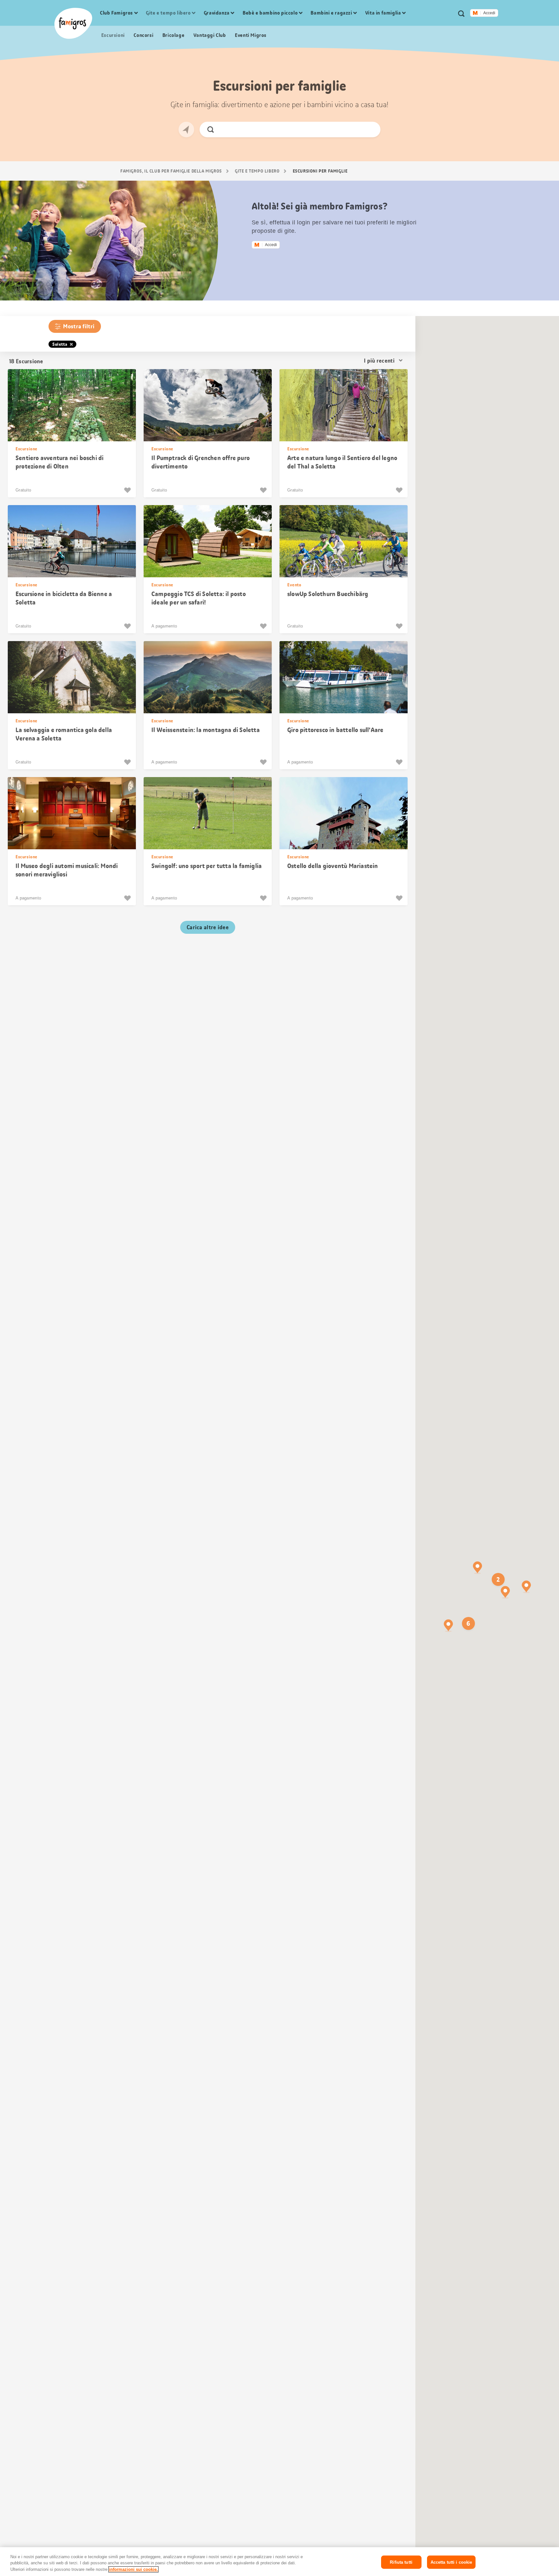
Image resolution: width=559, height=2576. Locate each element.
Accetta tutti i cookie (451, 2562)
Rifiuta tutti (401, 2562)
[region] (279, 2562)
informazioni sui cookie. (133, 2569)
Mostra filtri (79, 326)
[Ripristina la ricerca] (370, 130)
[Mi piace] (128, 490)
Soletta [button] (60, 344)
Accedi (489, 13)
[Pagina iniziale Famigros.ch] (73, 23)
